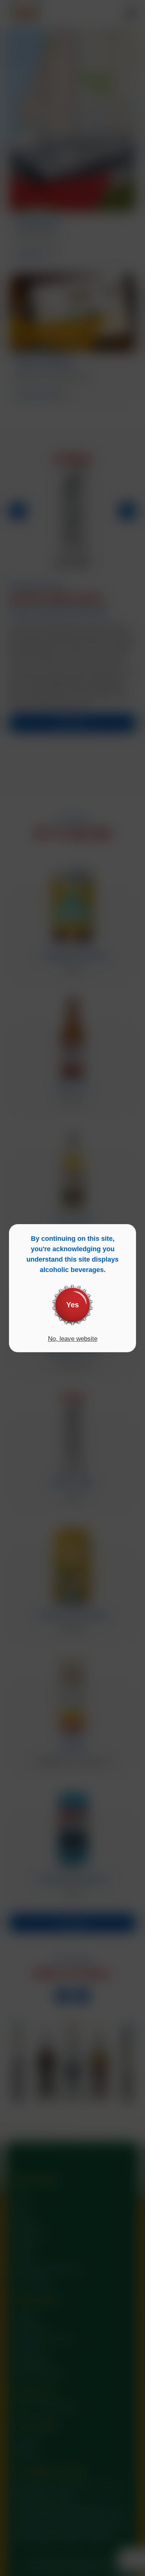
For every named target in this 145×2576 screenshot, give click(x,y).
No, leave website (73, 1339)
